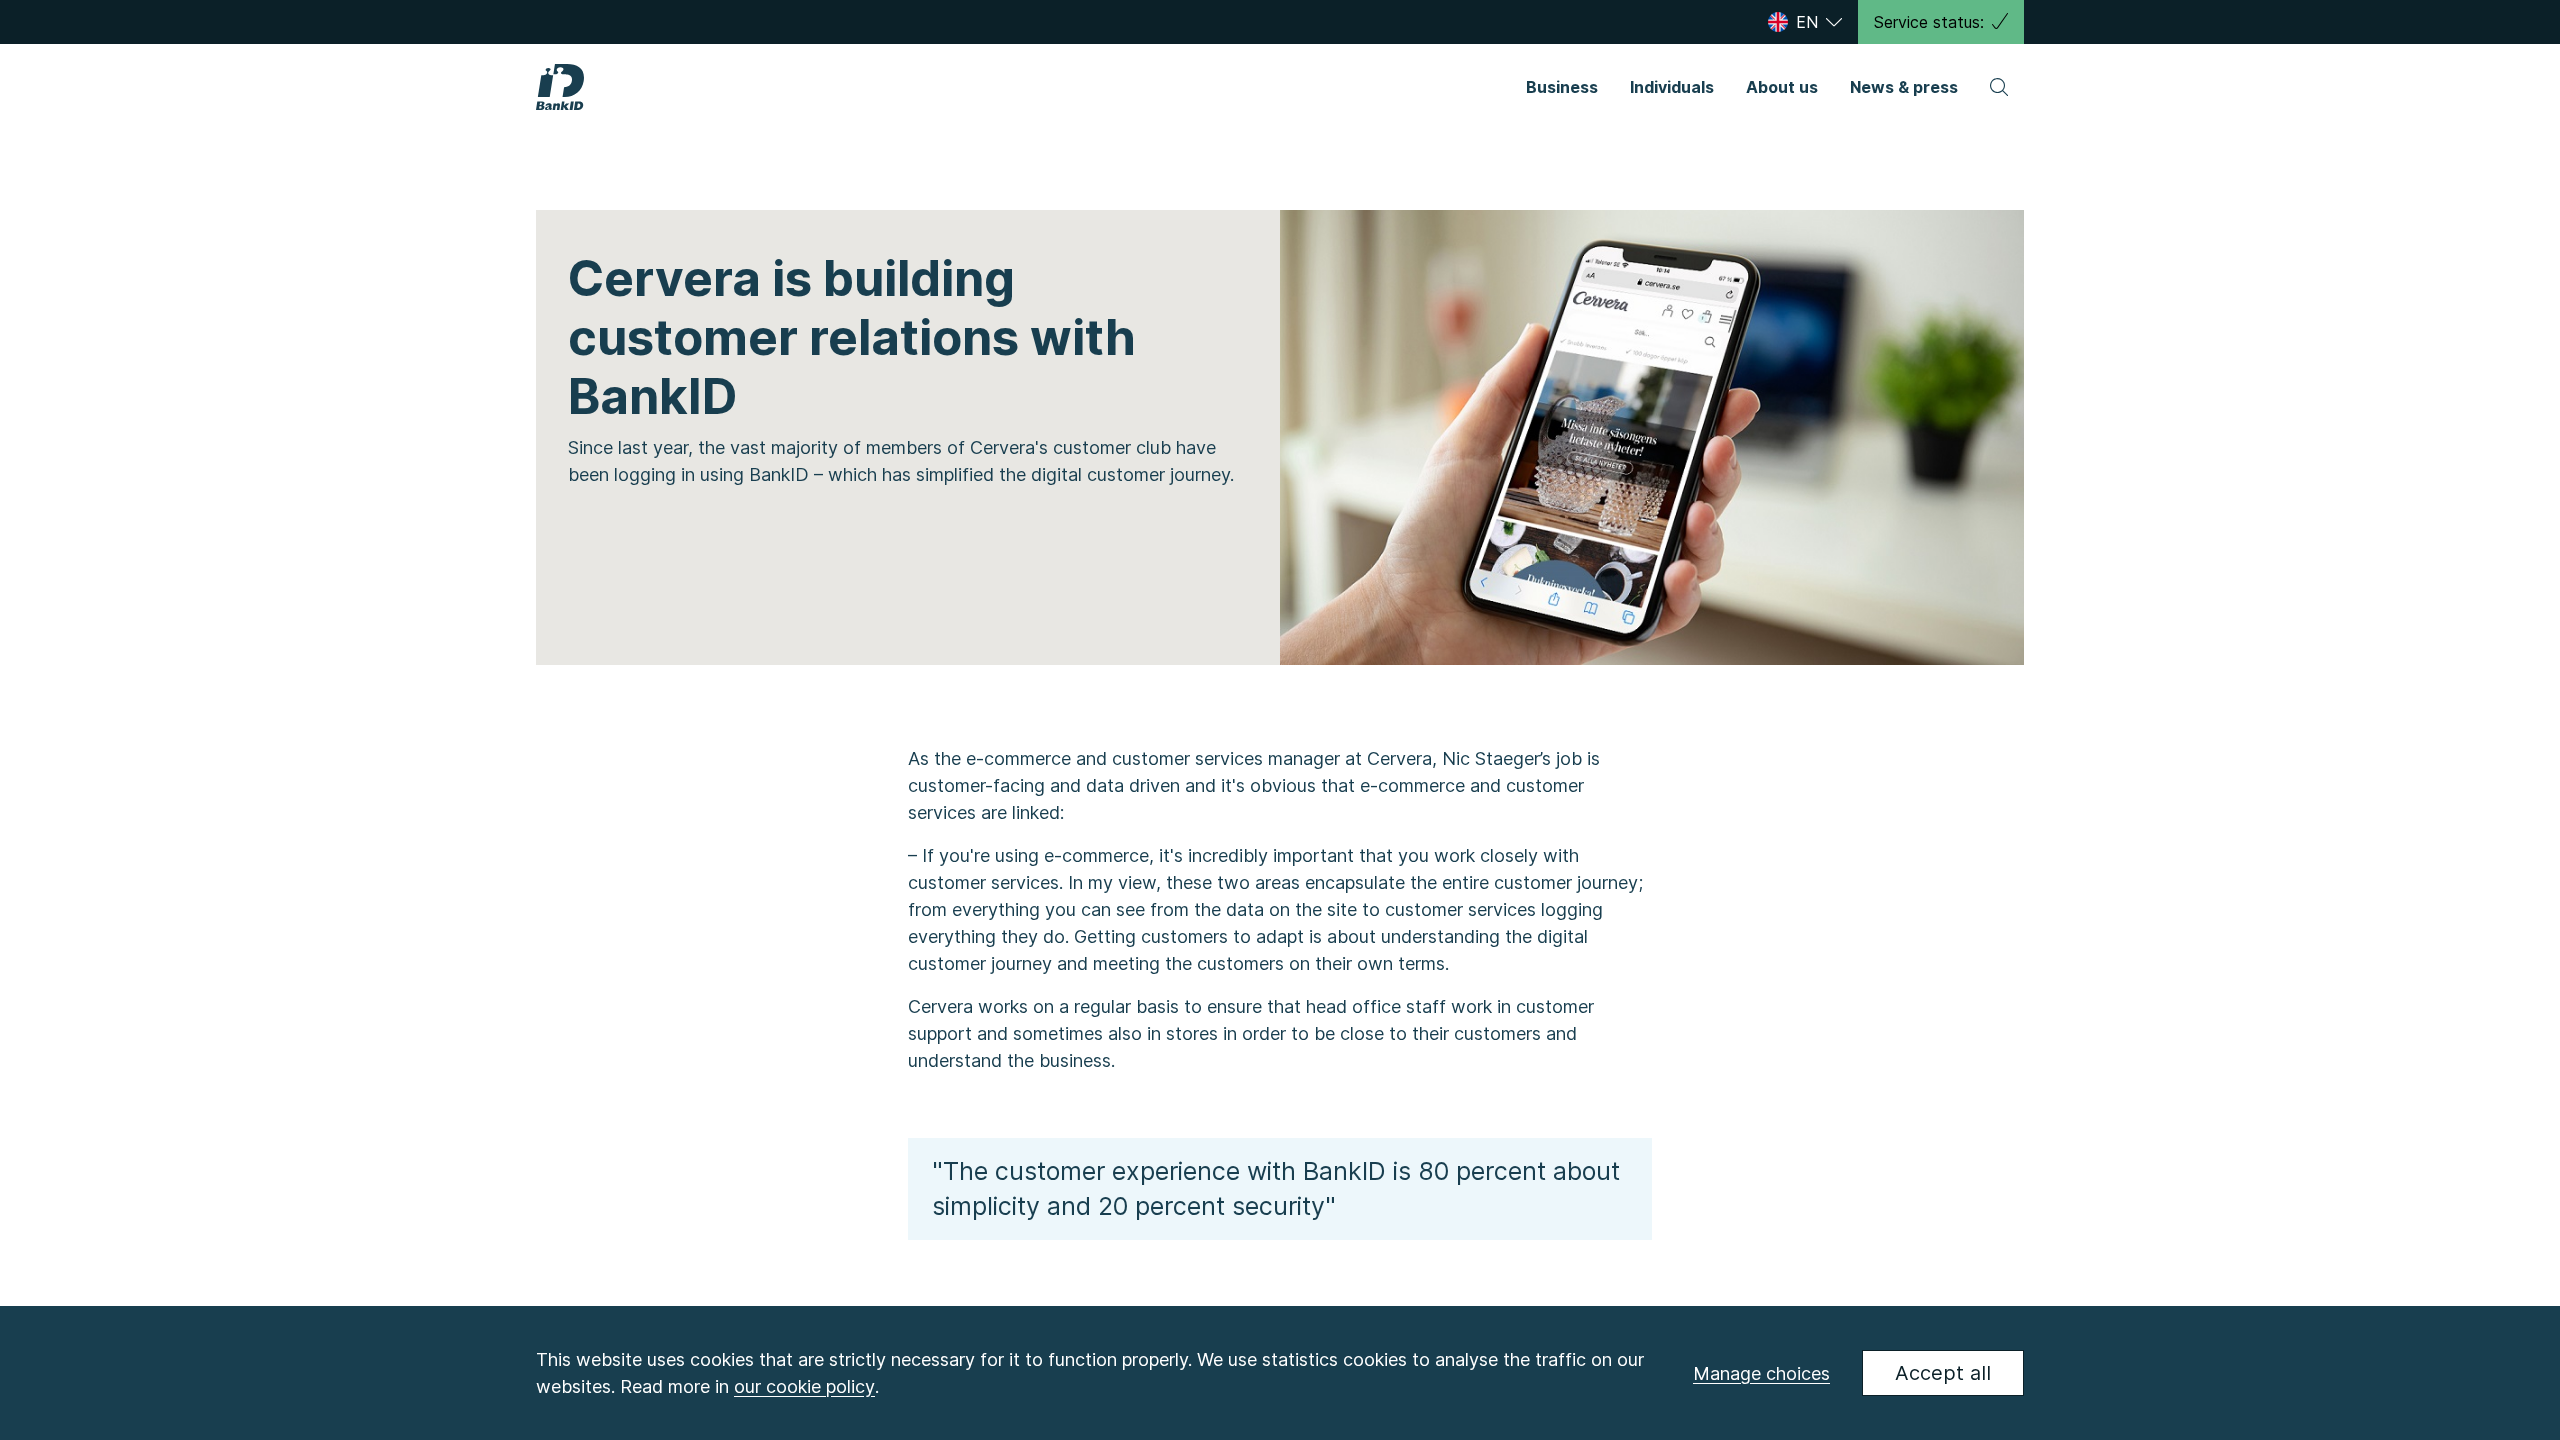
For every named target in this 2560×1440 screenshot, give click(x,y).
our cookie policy (804, 1386)
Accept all (1943, 1373)
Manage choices (1761, 1373)
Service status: (1929, 22)
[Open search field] (1999, 87)
